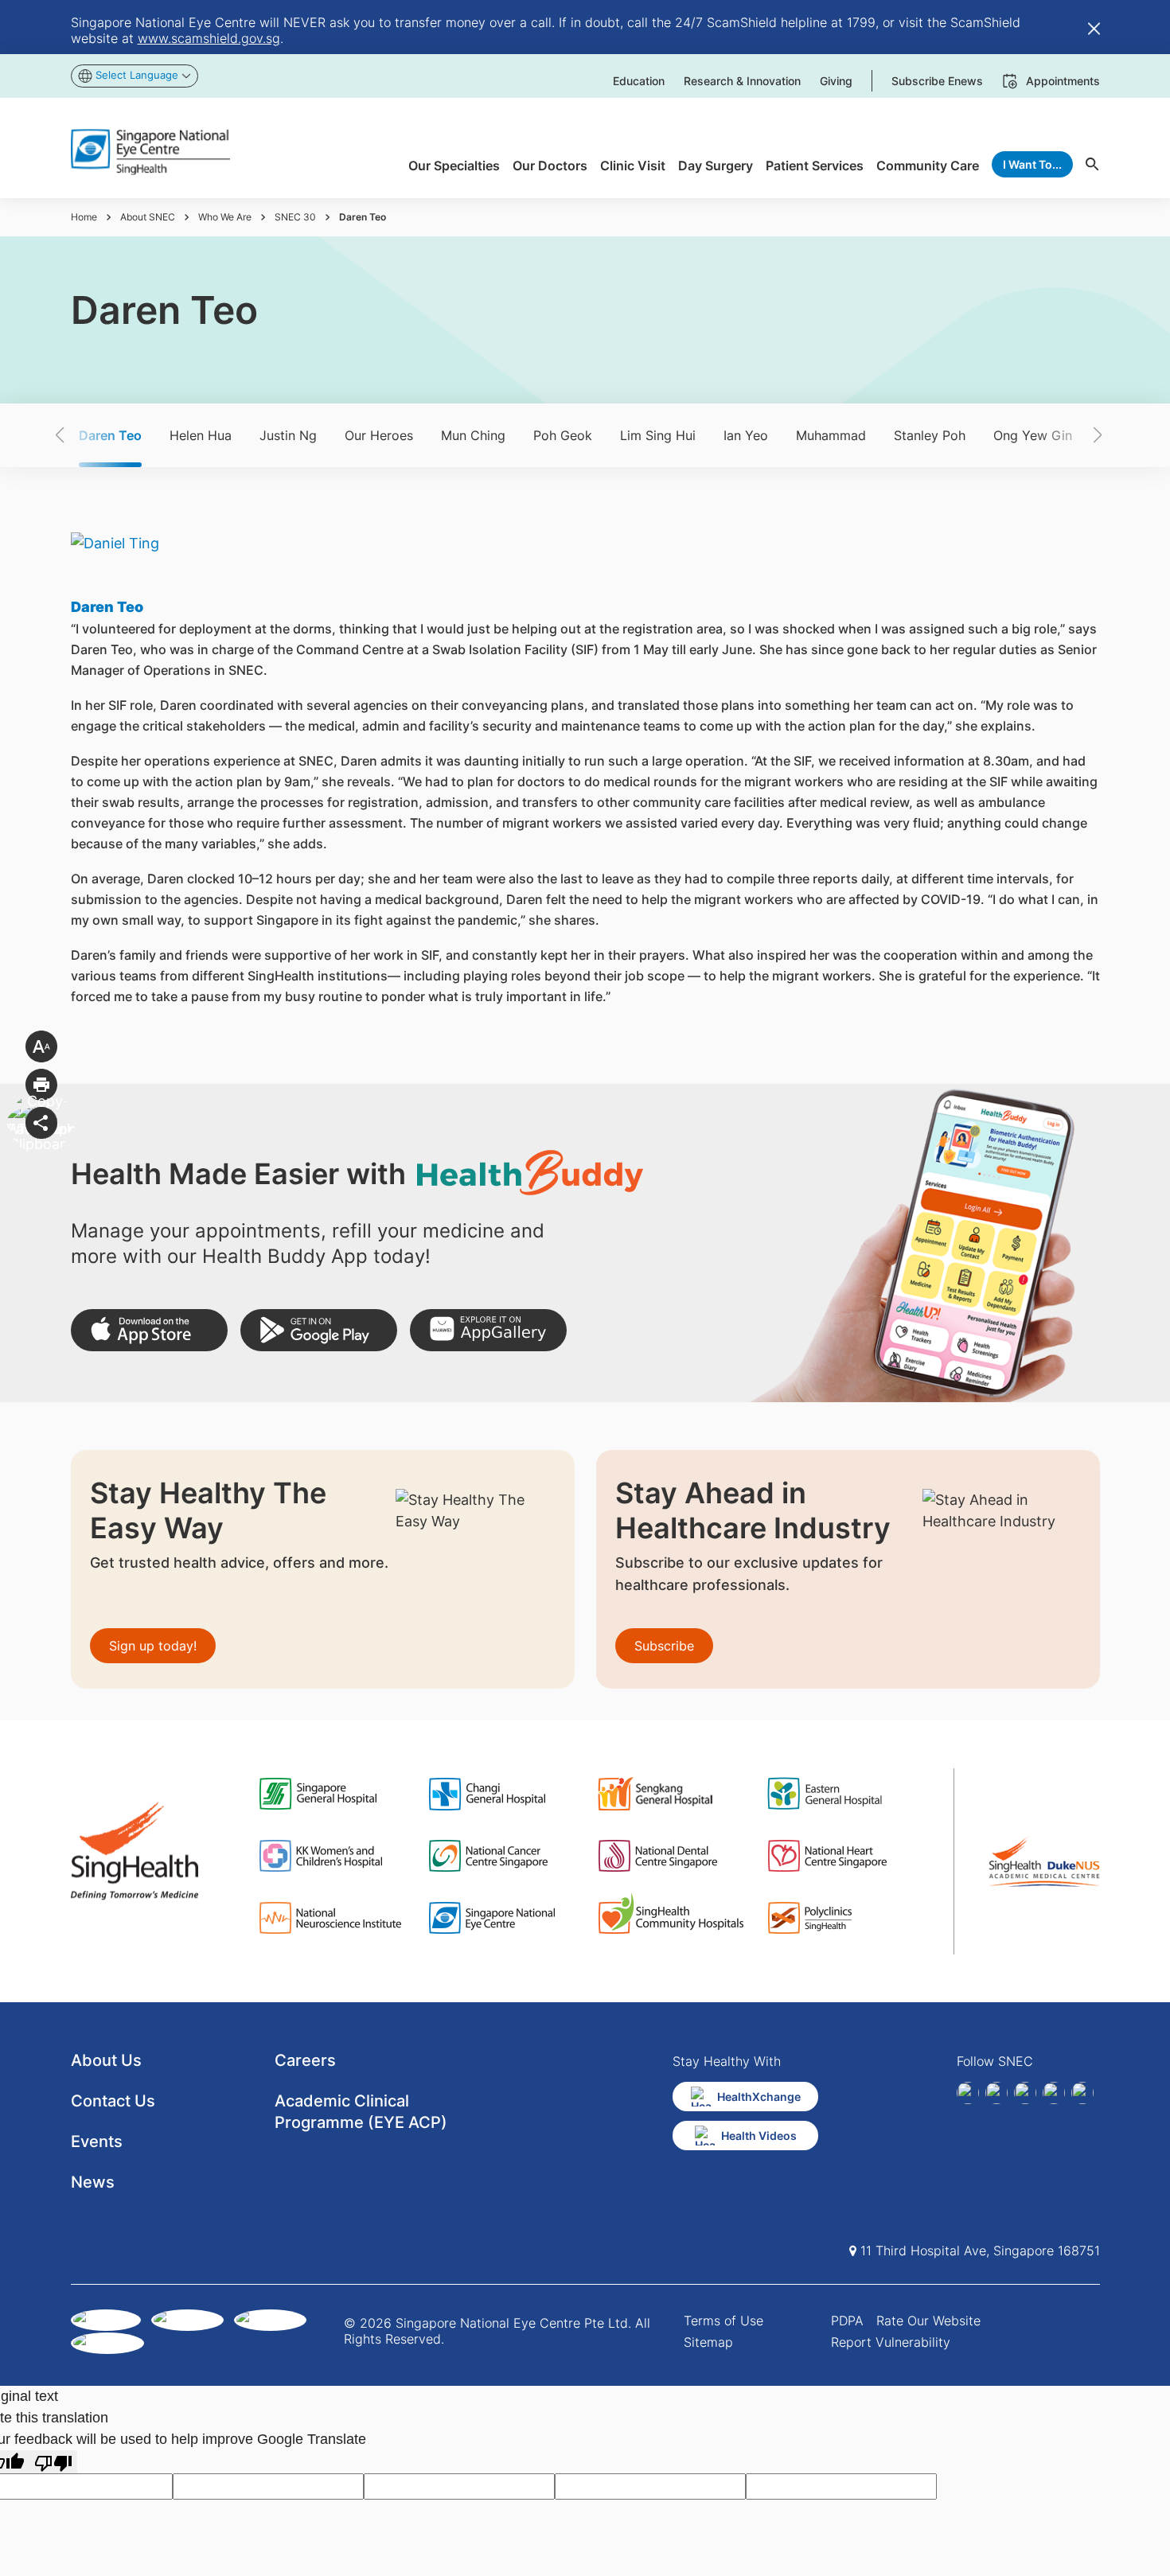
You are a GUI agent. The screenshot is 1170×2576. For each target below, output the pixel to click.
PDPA (847, 2321)
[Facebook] (968, 2093)
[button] (88, 435)
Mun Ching (473, 435)
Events (97, 2141)
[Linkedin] (996, 2093)
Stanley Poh (930, 435)
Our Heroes (379, 435)
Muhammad (831, 435)
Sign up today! (153, 1646)
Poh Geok (563, 435)
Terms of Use (723, 2321)
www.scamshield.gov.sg (209, 38)
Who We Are (225, 217)
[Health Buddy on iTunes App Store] (149, 1330)
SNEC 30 (295, 217)
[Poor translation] (53, 2462)
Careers (305, 2060)
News (93, 2182)
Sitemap (708, 2342)
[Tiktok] (1054, 2093)
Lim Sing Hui (658, 435)
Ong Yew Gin (1033, 435)
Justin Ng (288, 435)
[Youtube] (1082, 2093)
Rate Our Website (928, 2321)
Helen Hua (201, 435)
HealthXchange (759, 2097)
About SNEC (148, 217)
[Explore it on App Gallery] (488, 1330)
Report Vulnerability (891, 2342)
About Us (106, 2060)
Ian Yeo (746, 435)
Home (84, 217)
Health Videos (759, 2136)
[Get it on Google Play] (319, 1330)
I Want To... (1032, 164)
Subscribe (664, 1646)
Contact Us (113, 2101)
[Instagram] (1025, 2093)
